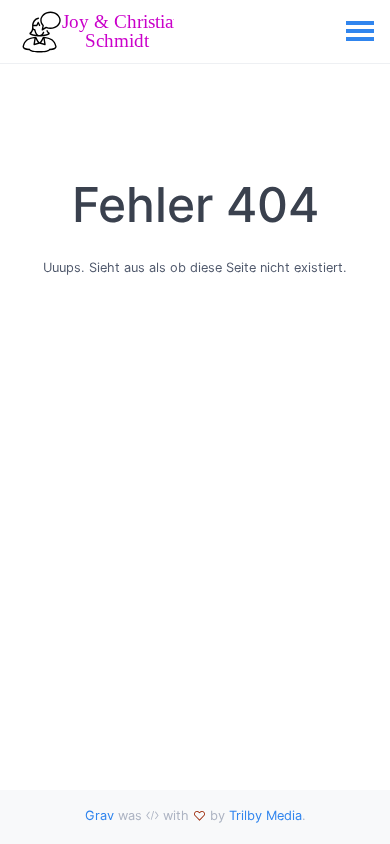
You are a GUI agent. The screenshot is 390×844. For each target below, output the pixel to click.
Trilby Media (265, 815)
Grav (99, 815)
